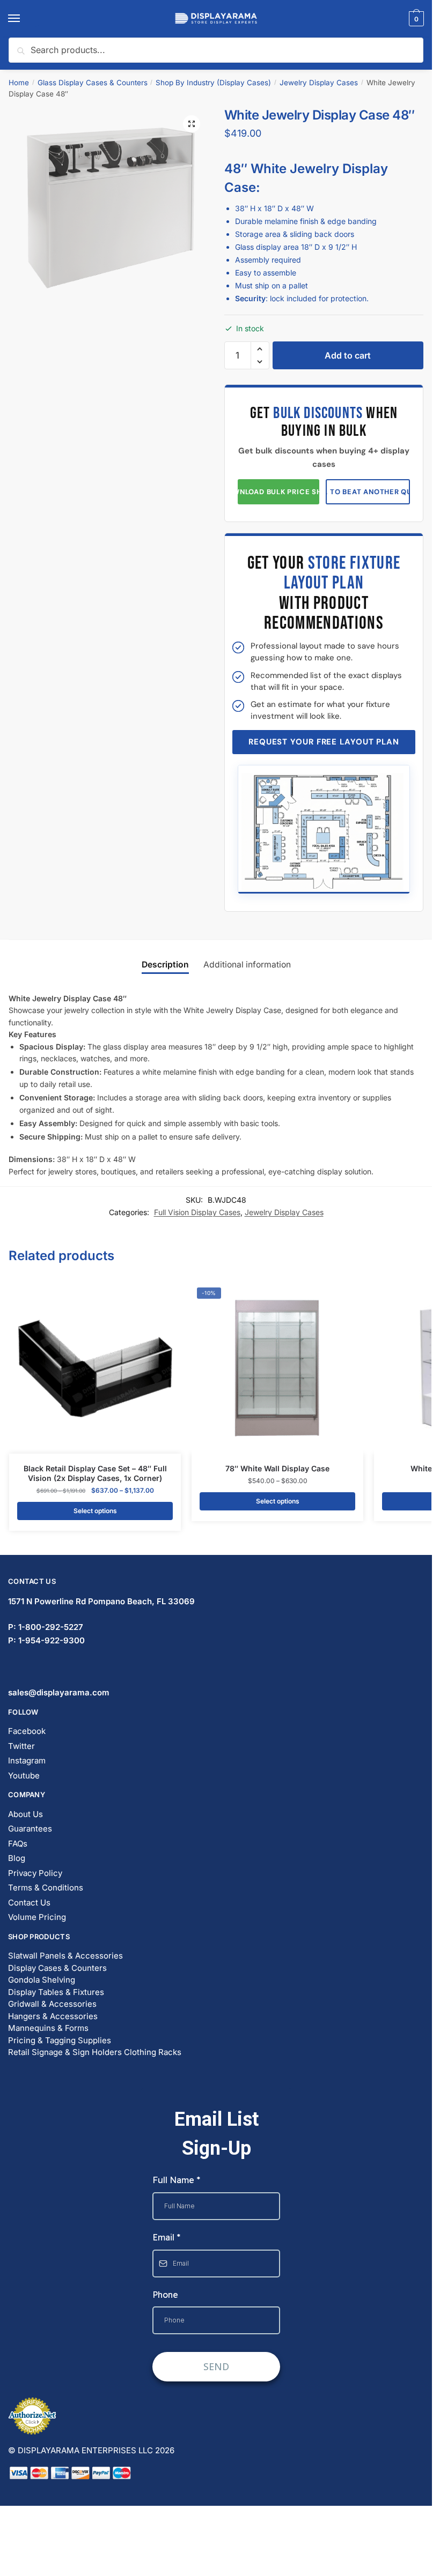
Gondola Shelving (42, 1980)
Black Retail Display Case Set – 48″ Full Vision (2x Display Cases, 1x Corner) (95, 1473)
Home (19, 83)
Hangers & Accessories (53, 2016)
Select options (95, 1511)
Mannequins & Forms (48, 2028)
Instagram (27, 1760)
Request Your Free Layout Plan (324, 742)
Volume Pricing (37, 1917)
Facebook (27, 1731)
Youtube (24, 1775)
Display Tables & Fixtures (56, 1992)
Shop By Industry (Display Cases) (213, 83)
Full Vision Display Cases (197, 1212)
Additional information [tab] (247, 965)
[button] (192, 124)
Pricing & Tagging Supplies (60, 2040)
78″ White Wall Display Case (277, 1468)
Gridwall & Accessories (52, 2004)
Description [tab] (165, 965)
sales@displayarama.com (59, 1692)
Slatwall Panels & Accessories (65, 1956)
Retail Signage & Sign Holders (65, 2052)
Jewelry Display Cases (319, 83)
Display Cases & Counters (57, 1968)
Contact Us (29, 1903)
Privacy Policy (35, 1873)
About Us (25, 1814)
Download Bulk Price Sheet (279, 492)
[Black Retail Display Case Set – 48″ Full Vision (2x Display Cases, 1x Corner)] (95, 1368)
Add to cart (348, 355)
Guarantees (30, 1829)
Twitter (21, 1746)
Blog (17, 1858)
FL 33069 (101, 1601)
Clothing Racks (153, 2052)
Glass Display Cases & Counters (93, 83)
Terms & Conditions (46, 1888)
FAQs (18, 1844)
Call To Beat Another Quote (368, 492)
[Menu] (24, 19)
